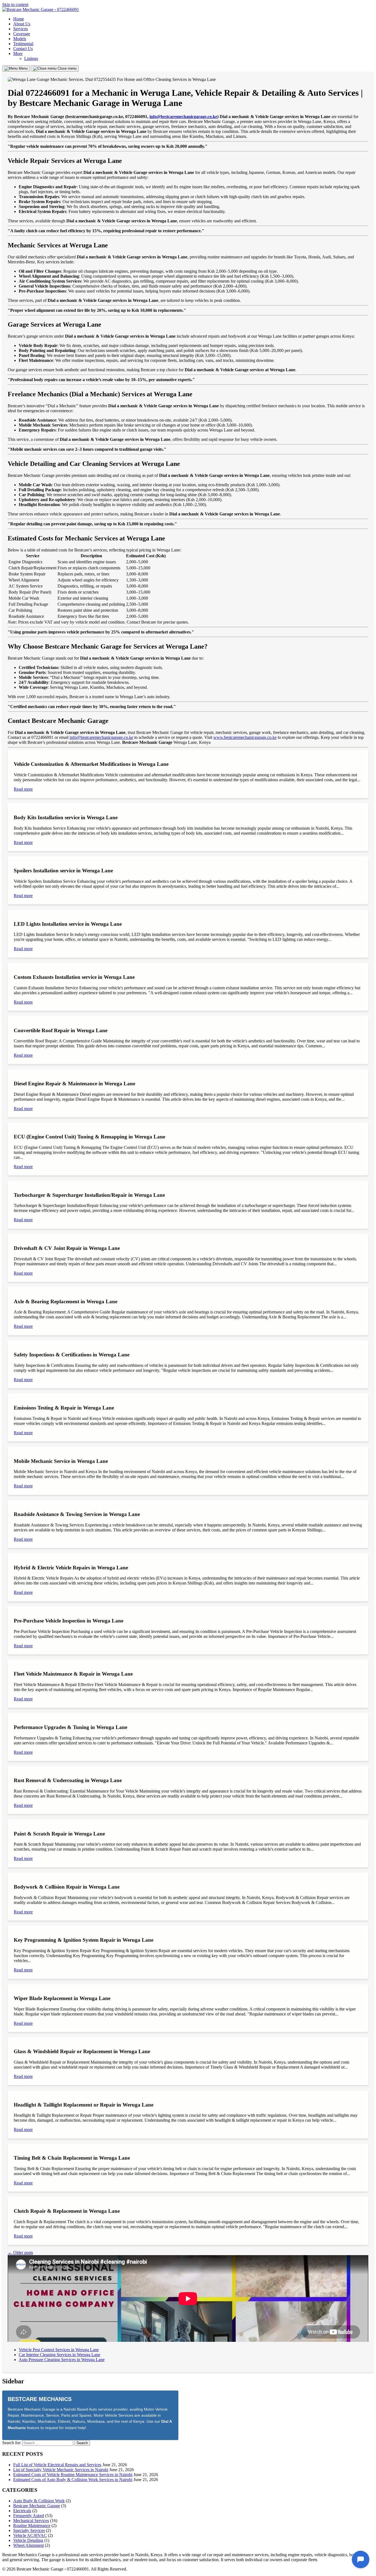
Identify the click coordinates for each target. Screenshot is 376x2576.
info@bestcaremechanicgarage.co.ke (183, 117)
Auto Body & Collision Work (39, 2501)
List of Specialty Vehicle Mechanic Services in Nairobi (61, 2470)
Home (19, 19)
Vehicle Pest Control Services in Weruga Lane (59, 2350)
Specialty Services (29, 2530)
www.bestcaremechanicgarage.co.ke (245, 737)
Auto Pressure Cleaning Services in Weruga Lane (62, 2360)
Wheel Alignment (28, 2545)
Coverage (22, 34)
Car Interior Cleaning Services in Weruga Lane (59, 2355)
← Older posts (20, 2253)
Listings (31, 58)
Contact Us (23, 49)
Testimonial (23, 44)
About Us (22, 24)
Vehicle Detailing (28, 2540)
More (18, 54)
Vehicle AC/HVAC (30, 2535)
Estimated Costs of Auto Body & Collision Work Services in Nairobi (73, 2480)
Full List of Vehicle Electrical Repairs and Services (57, 2465)
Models (20, 39)
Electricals (22, 2511)
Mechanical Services (31, 2521)
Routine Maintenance (32, 2526)
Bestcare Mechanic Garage (37, 2506)
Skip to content (15, 5)
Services (21, 29)
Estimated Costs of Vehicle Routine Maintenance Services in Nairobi (73, 2475)
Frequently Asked (29, 2516)
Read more (23, 789)
